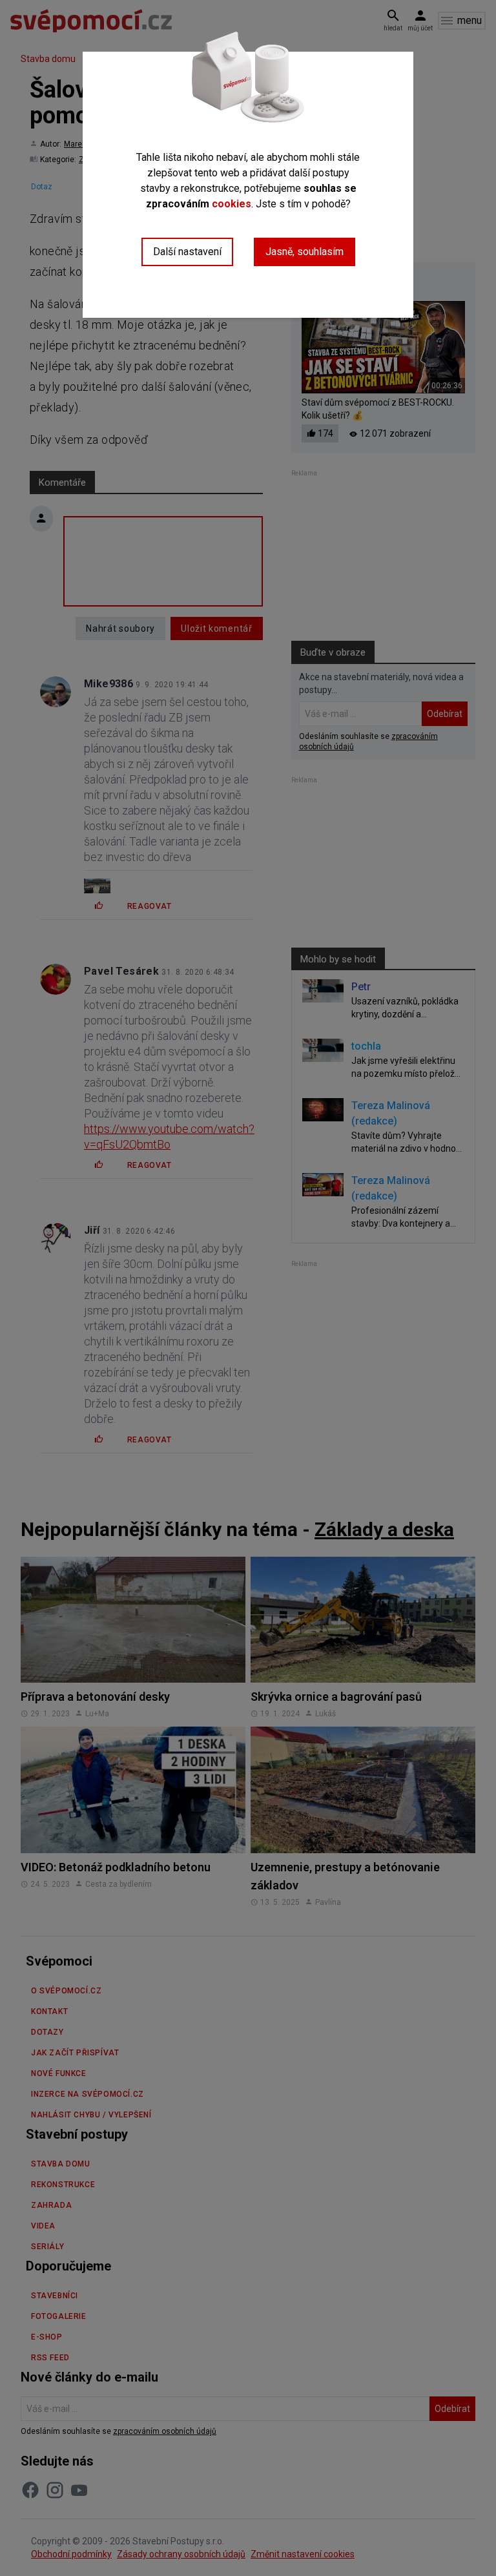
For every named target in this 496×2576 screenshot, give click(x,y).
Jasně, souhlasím (305, 252)
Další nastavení (187, 252)
